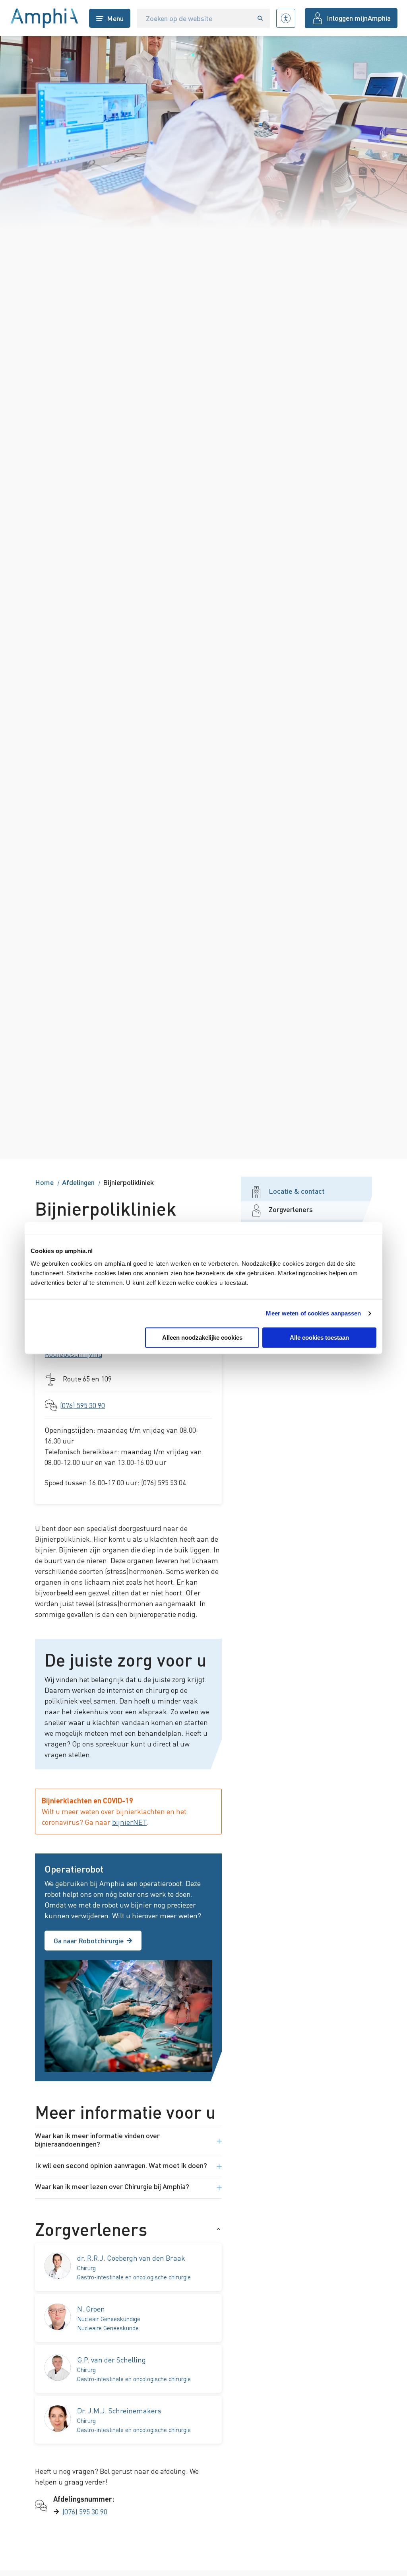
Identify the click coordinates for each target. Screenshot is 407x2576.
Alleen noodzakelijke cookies (202, 1338)
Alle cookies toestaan (319, 1338)
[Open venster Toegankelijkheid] (286, 18)
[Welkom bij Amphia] (45, 18)
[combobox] (194, 18)
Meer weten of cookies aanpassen (313, 1313)
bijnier (129, 1822)
